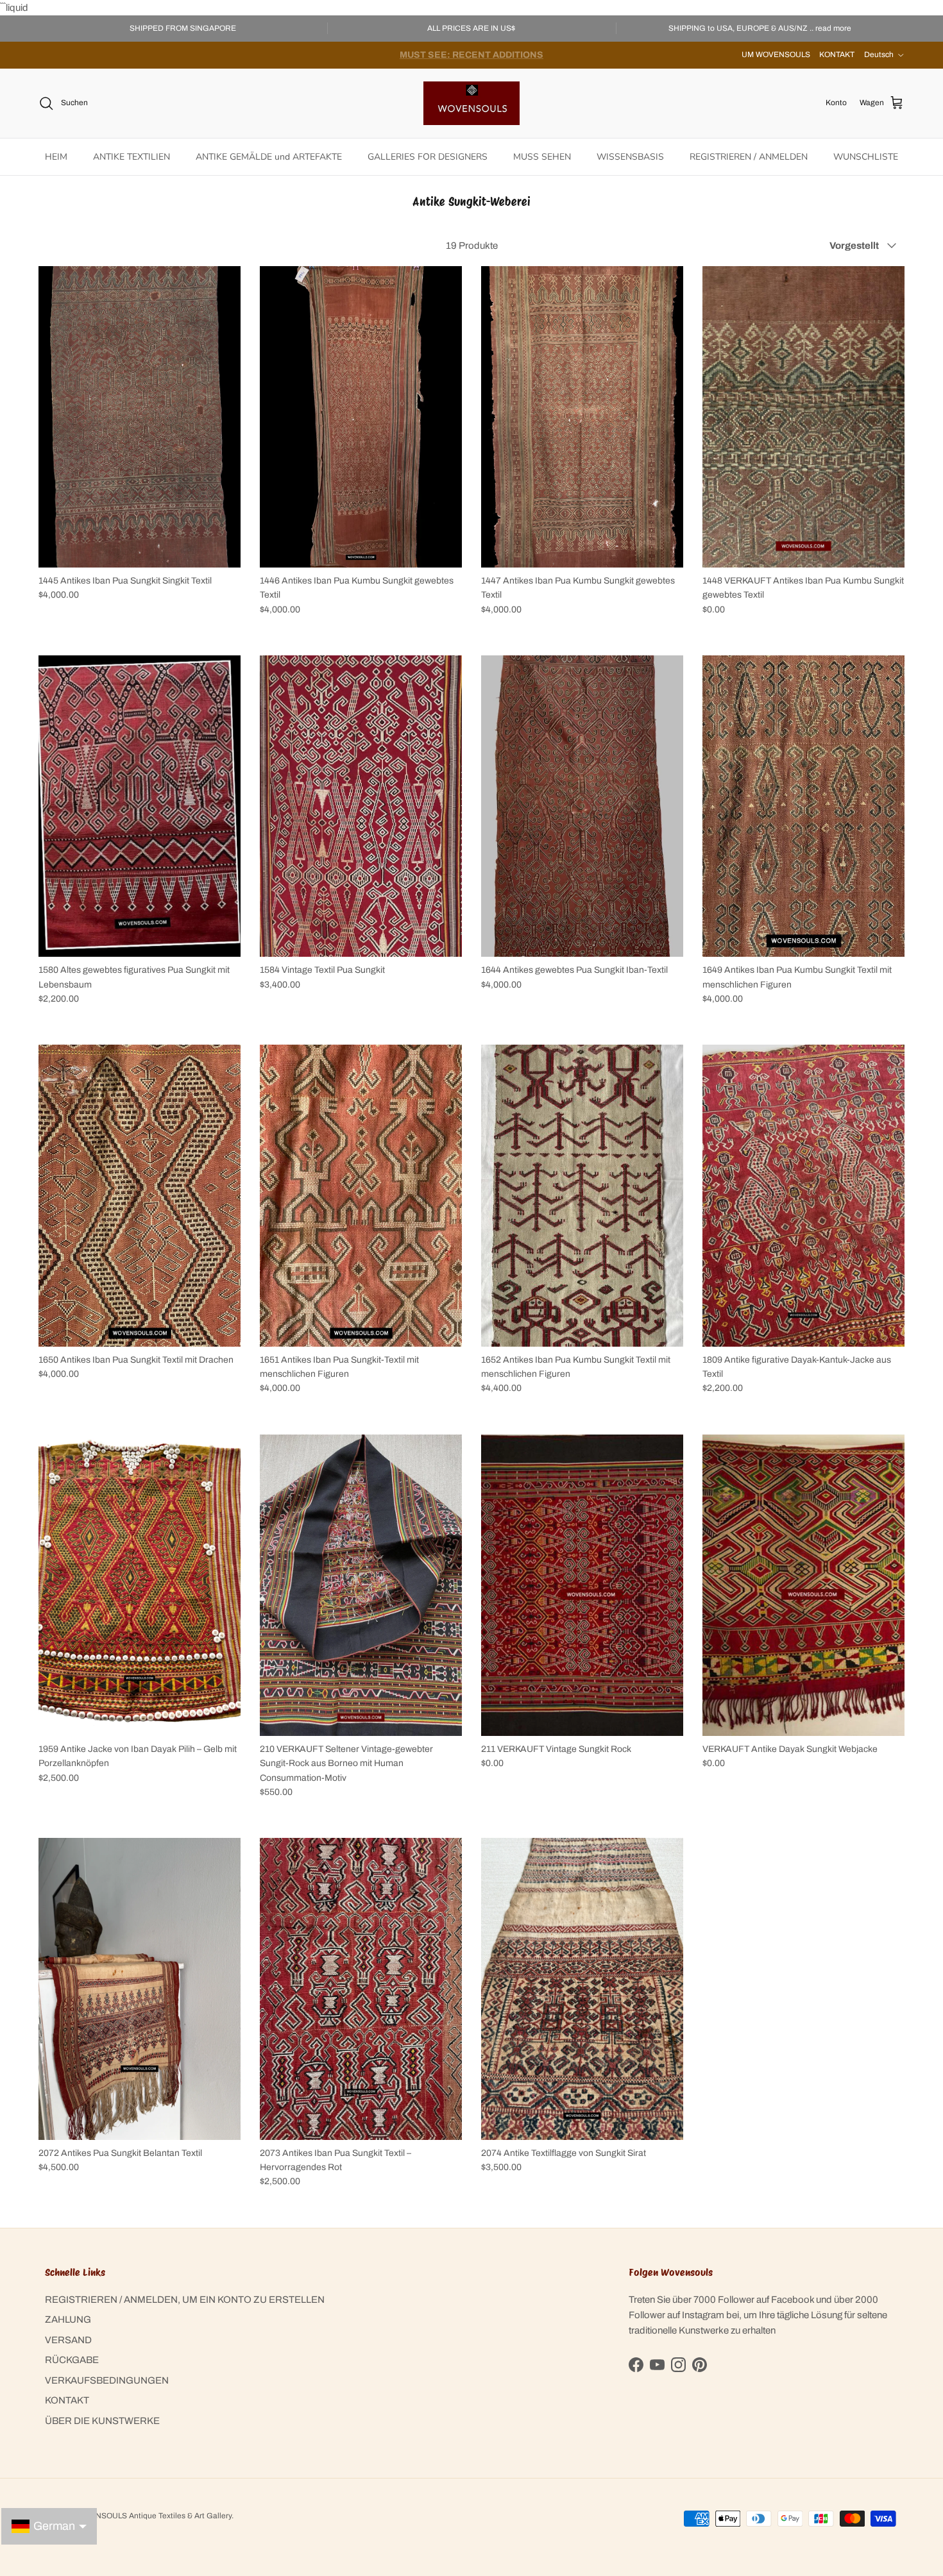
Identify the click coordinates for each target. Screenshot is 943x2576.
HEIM (56, 157)
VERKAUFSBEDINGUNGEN (107, 2380)
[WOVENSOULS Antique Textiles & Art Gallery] (471, 103)
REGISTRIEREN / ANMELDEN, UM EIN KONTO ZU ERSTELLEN (185, 2300)
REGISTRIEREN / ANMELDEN (749, 157)
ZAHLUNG (68, 2319)
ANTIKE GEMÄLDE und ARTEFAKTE (269, 157)
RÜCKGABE (72, 2360)
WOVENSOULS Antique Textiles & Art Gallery (152, 2516)
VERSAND (68, 2340)
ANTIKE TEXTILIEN (132, 157)
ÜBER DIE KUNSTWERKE (102, 2421)
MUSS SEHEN (542, 157)
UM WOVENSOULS (776, 55)
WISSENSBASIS (630, 157)
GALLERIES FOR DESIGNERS (428, 157)
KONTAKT (837, 55)
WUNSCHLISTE (866, 157)
